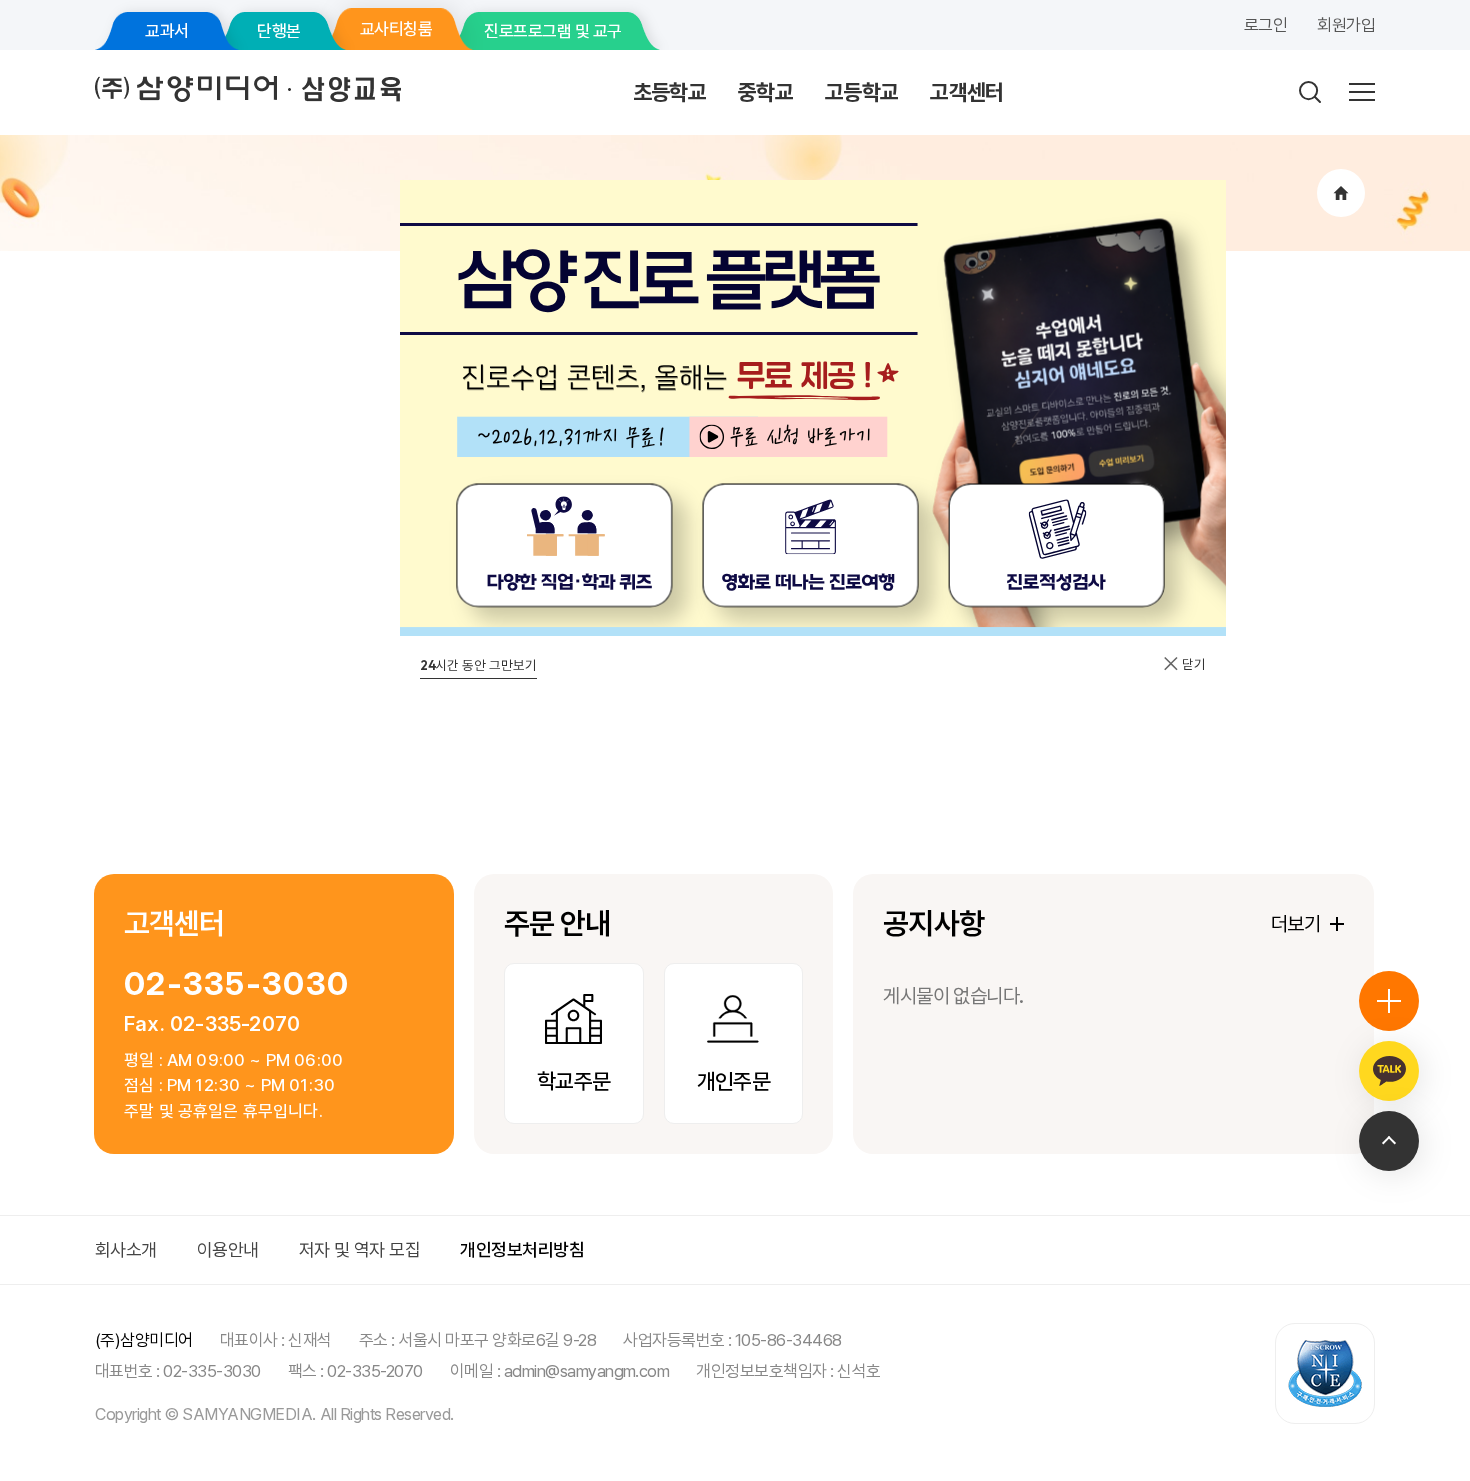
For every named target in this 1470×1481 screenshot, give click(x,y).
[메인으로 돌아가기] (1341, 193)
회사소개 (126, 1249)
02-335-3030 (236, 983)
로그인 (1265, 25)
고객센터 (966, 92)
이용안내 (228, 1249)
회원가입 (1346, 25)
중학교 (765, 92)
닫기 (1192, 664)
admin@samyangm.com (587, 1371)
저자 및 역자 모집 (360, 1249)
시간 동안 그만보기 (478, 665)
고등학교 (861, 92)
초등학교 (669, 92)
